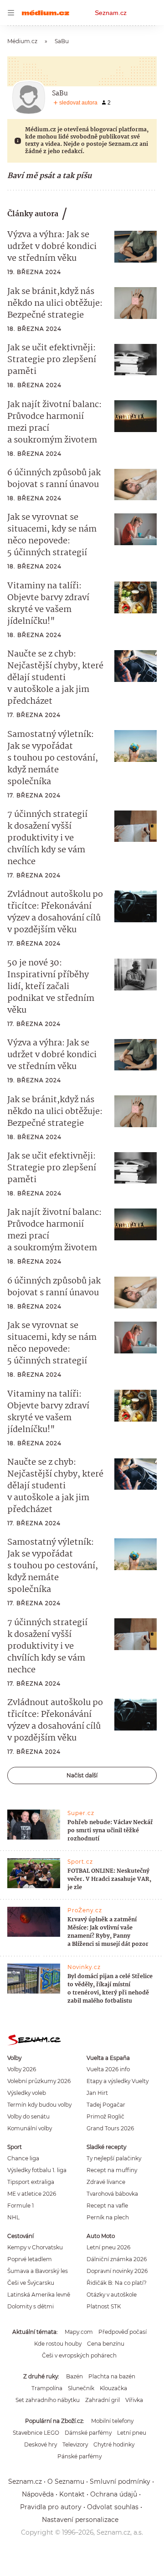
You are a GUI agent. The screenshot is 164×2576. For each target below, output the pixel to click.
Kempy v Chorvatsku (35, 2247)
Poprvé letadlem (30, 2259)
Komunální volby (30, 2128)
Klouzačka (113, 2388)
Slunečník (81, 2388)
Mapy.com (79, 2332)
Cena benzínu (106, 2344)
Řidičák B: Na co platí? (117, 2283)
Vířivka (134, 2400)
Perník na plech (108, 2217)
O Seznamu (66, 2482)
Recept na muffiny (112, 2170)
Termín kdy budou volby (39, 2105)
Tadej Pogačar (106, 2105)
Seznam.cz (111, 13)
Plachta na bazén (112, 2376)
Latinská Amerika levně (39, 2295)
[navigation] (11, 13)
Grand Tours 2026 (110, 2128)
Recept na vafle (107, 2206)
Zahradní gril (102, 2400)
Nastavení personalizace (80, 2520)
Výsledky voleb (27, 2093)
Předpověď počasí (123, 2332)
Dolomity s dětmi (31, 2306)
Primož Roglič (105, 2116)
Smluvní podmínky (120, 2482)
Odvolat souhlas (113, 2507)
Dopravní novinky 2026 (117, 2271)
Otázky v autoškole (112, 2295)
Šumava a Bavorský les (38, 2271)
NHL (13, 2217)
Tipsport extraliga (31, 2182)
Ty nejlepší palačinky (114, 2158)
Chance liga (23, 2158)
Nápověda (38, 2494)
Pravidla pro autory (51, 2507)
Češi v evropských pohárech (79, 2355)
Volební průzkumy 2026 (39, 2081)
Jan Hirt (97, 2093)
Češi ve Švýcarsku (31, 2283)
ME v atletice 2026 (32, 2194)
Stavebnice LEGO (36, 2433)
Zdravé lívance (106, 2182)
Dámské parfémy (88, 2433)
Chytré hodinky (114, 2444)
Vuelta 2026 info (108, 2069)
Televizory (75, 2444)
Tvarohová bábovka (112, 2194)
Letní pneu (132, 2433)
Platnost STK (104, 2306)
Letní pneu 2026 (108, 2247)
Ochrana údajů (114, 2494)
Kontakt (72, 2494)
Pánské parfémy (79, 2456)
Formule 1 (20, 2206)
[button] (136, 247)
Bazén (74, 2376)
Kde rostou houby (58, 2344)
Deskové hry (41, 2444)
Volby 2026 (22, 2069)
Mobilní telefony (112, 2421)
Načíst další (82, 1775)
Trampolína (47, 2388)
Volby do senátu (28, 2116)
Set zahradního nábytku (48, 2400)
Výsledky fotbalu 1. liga (37, 2170)
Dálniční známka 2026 (117, 2259)
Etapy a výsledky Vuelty (118, 2081)
